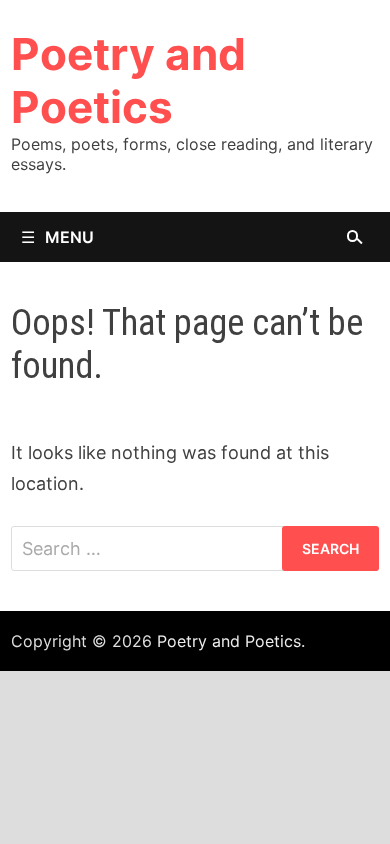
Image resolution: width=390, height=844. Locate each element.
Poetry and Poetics (128, 80)
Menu (69, 237)
